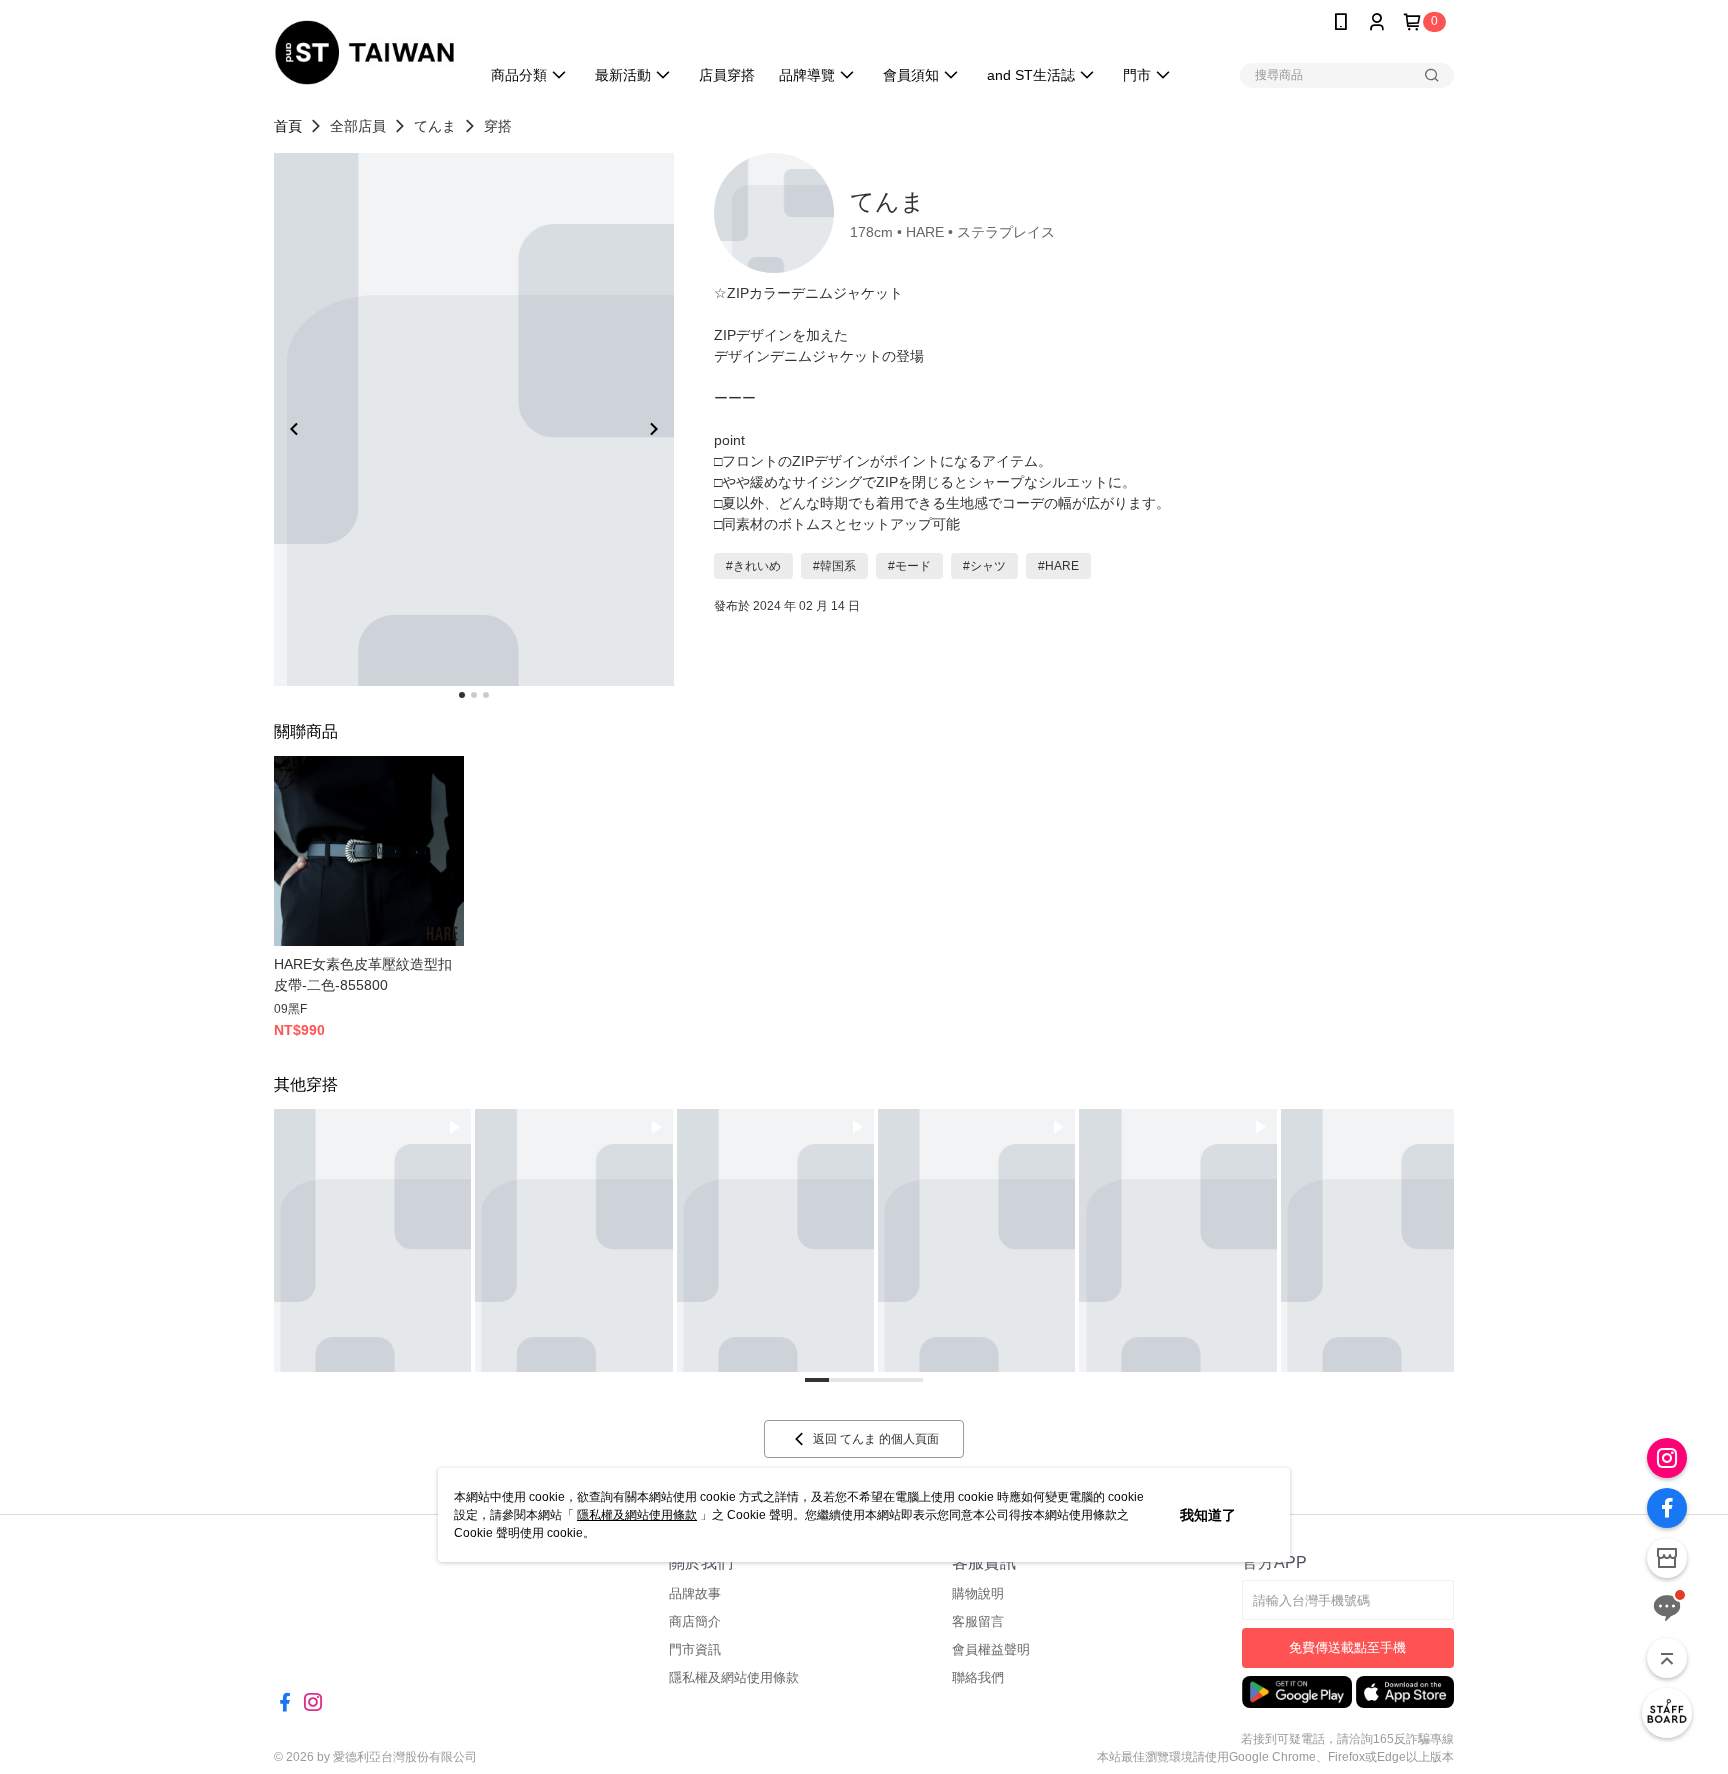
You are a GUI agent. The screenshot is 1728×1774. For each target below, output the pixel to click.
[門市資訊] (1667, 1558)
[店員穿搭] (1667, 1713)
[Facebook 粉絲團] (1667, 1508)
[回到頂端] (1667, 1658)
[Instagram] (1667, 1458)
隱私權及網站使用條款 (637, 1515)
